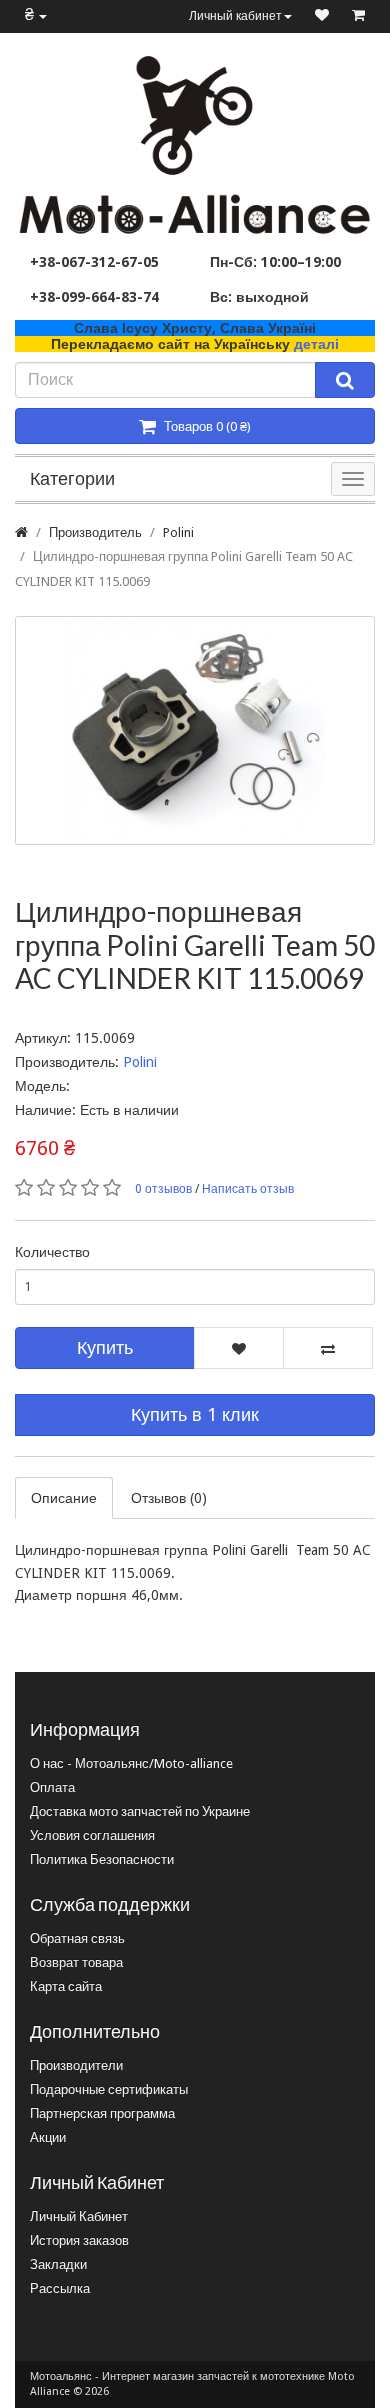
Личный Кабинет (79, 2216)
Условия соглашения (92, 1835)
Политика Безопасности (102, 1859)
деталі (316, 344)
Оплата (52, 1787)
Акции (48, 2137)
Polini (178, 532)
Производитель (95, 532)
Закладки (58, 2264)
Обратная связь (77, 1938)
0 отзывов (163, 1189)
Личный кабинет (235, 16)
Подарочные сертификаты (109, 2089)
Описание (64, 1498)
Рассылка (60, 2288)
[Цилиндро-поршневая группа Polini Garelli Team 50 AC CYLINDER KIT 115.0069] (195, 730)
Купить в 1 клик (195, 1414)
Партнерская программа (102, 2113)
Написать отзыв (248, 1189)
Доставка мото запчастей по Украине (140, 1811)
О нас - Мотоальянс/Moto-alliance (131, 1763)
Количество (52, 1252)
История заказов (79, 2240)
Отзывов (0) (169, 1498)
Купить (105, 1347)
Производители (76, 2065)
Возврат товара (76, 1962)
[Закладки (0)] (322, 16)
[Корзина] (358, 16)
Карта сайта (66, 1986)
